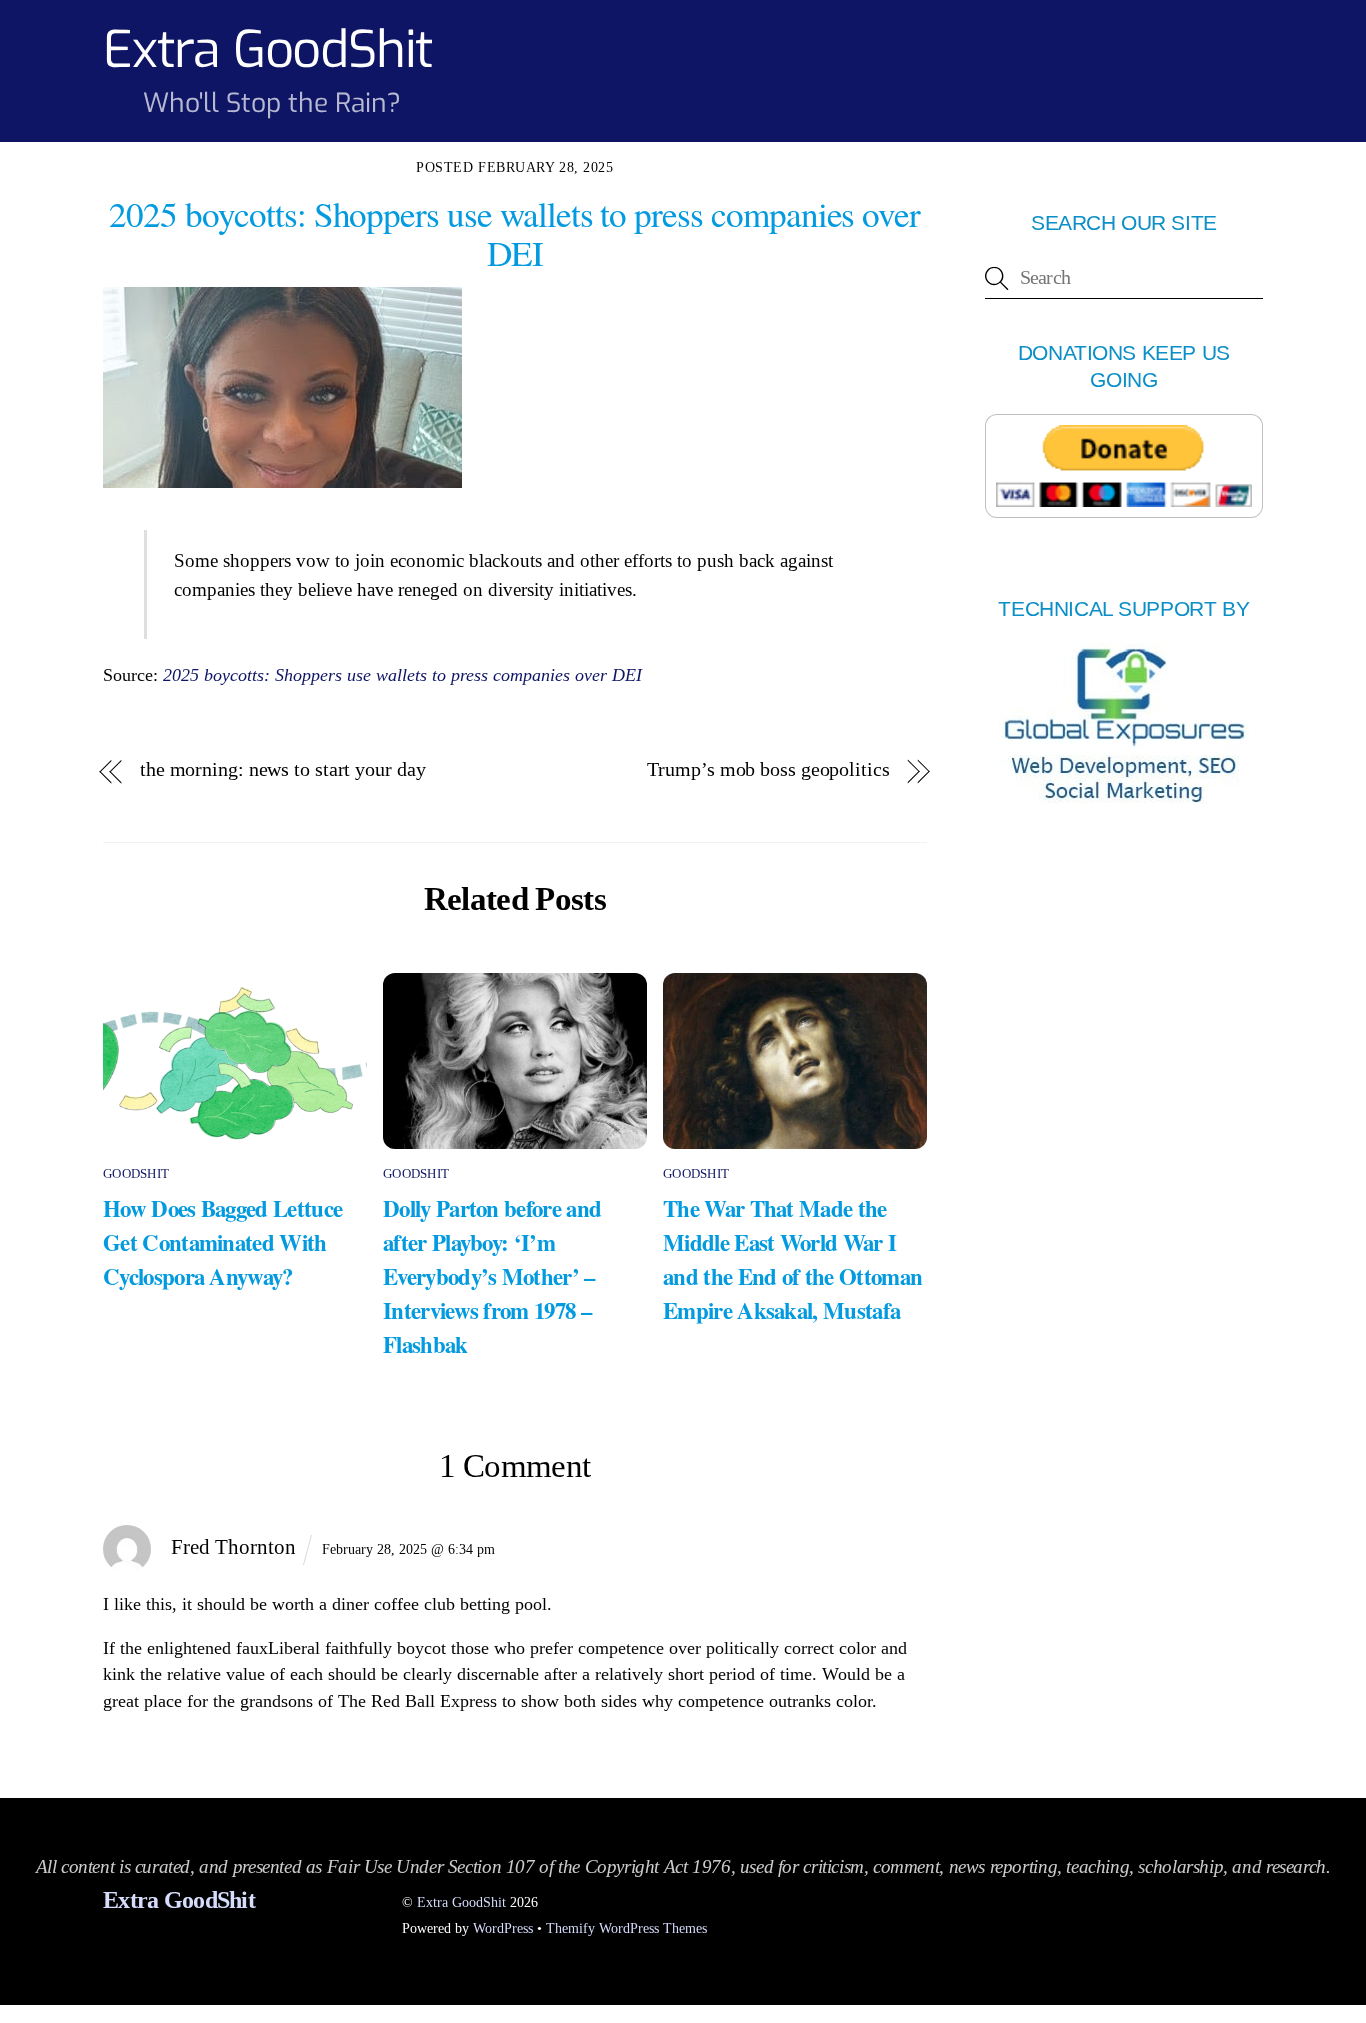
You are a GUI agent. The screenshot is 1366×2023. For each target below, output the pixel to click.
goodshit (136, 1173)
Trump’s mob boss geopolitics (768, 769)
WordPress (503, 1928)
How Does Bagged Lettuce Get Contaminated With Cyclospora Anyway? (222, 1242)
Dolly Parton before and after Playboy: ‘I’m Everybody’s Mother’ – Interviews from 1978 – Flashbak (492, 1276)
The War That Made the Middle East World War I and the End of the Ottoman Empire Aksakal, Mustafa (792, 1259)
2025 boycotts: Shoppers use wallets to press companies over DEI (402, 675)
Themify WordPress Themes (626, 1928)
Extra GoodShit (461, 1902)
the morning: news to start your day (282, 769)
